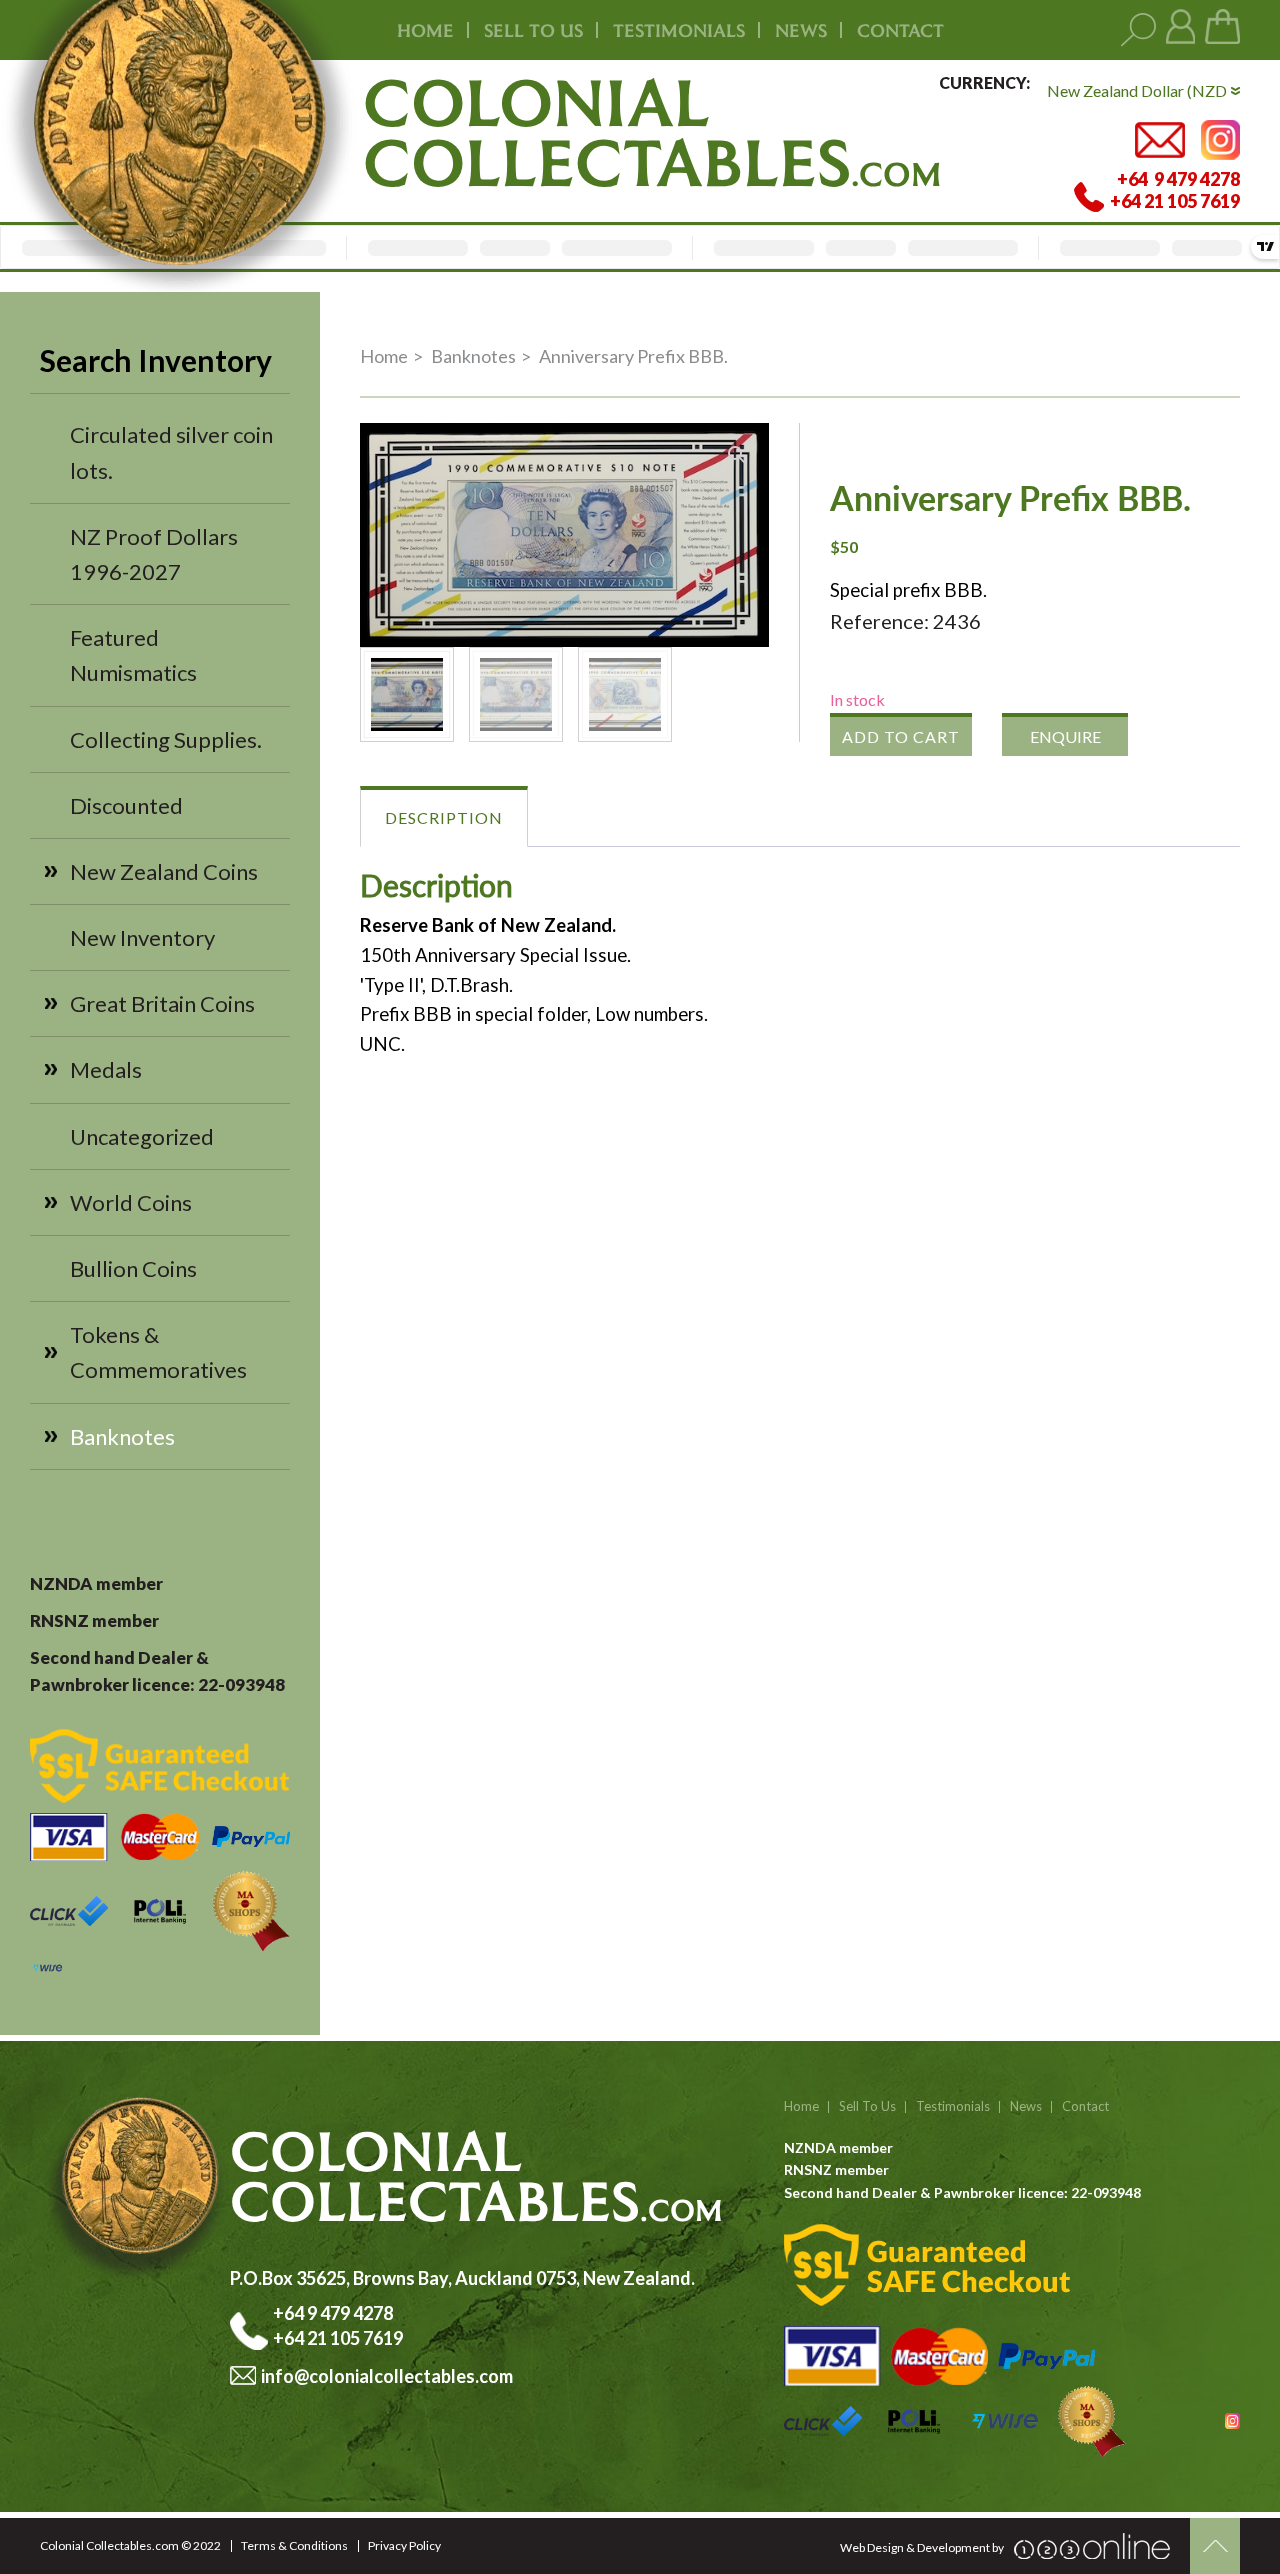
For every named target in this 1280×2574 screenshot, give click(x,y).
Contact (900, 30)
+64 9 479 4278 (334, 2313)
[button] (737, 455)
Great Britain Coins (162, 1003)
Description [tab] (444, 817)
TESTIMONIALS (679, 30)
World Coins (131, 1202)
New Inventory (142, 937)
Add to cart (901, 736)
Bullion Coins (133, 1268)
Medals (106, 1069)
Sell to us (533, 30)
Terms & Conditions (294, 2545)
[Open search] (1138, 30)
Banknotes (122, 1436)
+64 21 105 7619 (338, 2338)
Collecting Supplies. (166, 739)
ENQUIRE (1065, 736)
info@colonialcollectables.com (387, 2376)
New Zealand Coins (164, 871)
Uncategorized (142, 1136)
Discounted (126, 805)
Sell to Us (867, 2106)
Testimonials (953, 2106)
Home (425, 30)
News (801, 30)
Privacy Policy (404, 2545)
